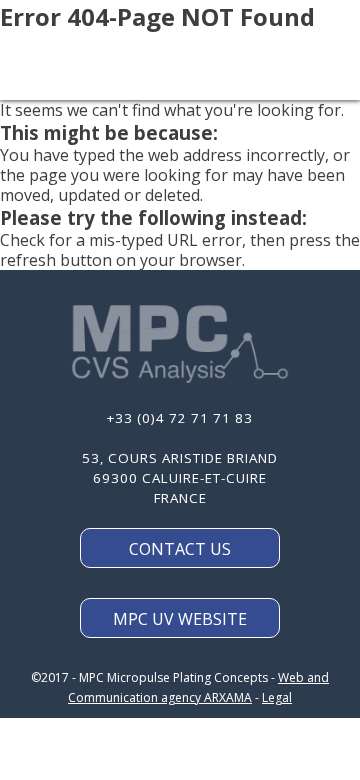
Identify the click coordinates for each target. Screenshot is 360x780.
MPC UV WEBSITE (180, 619)
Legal (277, 697)
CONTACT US (180, 549)
